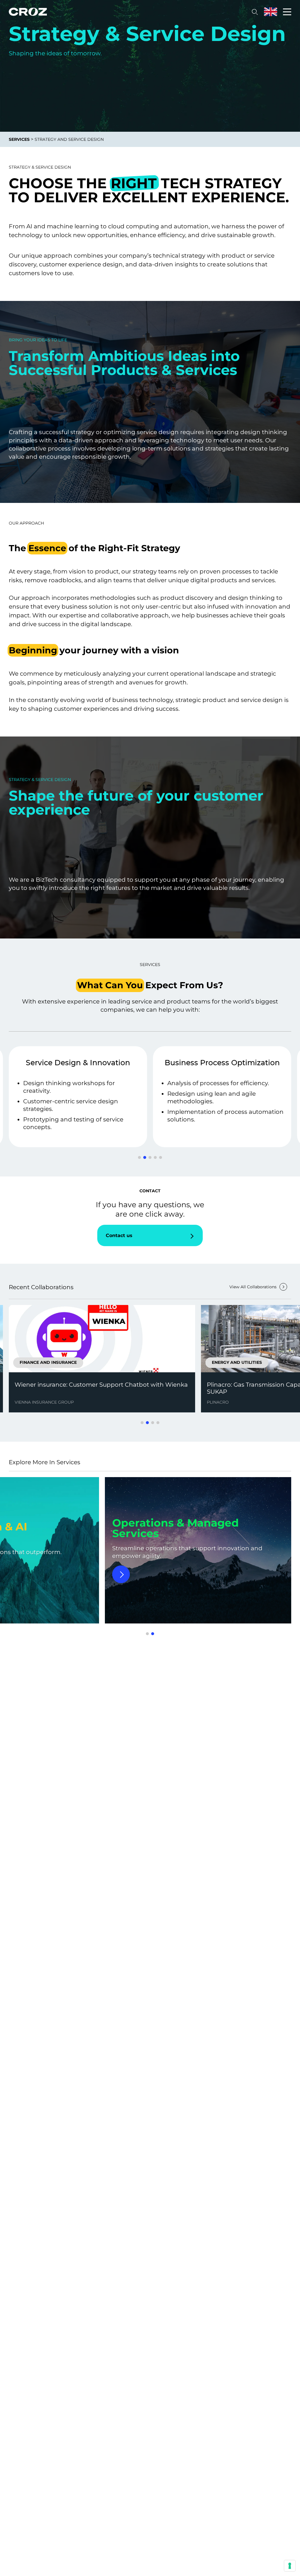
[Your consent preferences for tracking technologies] (290, 2566)
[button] (139, 1157)
